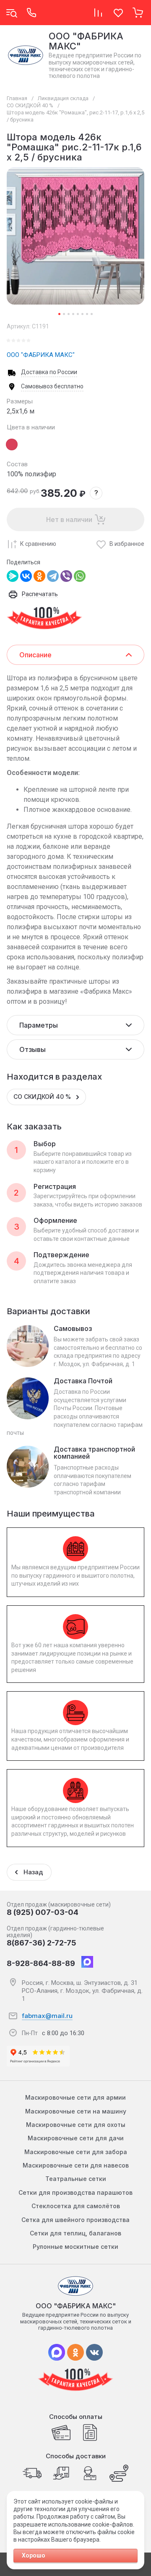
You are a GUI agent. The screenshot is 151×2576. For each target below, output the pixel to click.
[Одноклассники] (39, 576)
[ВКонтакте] (26, 576)
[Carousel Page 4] (73, 314)
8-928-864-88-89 (41, 1963)
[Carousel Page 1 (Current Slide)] (59, 314)
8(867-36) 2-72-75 (42, 1943)
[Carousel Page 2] (64, 314)
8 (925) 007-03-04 (43, 1912)
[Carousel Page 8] (92, 314)
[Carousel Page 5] (78, 314)
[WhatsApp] (80, 576)
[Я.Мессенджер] (13, 576)
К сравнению (38, 544)
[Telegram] (53, 576)
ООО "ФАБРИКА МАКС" (41, 355)
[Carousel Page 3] (69, 314)
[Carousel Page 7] (87, 314)
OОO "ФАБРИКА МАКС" (86, 41)
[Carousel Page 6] (82, 314)
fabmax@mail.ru (47, 2016)
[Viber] (66, 576)
